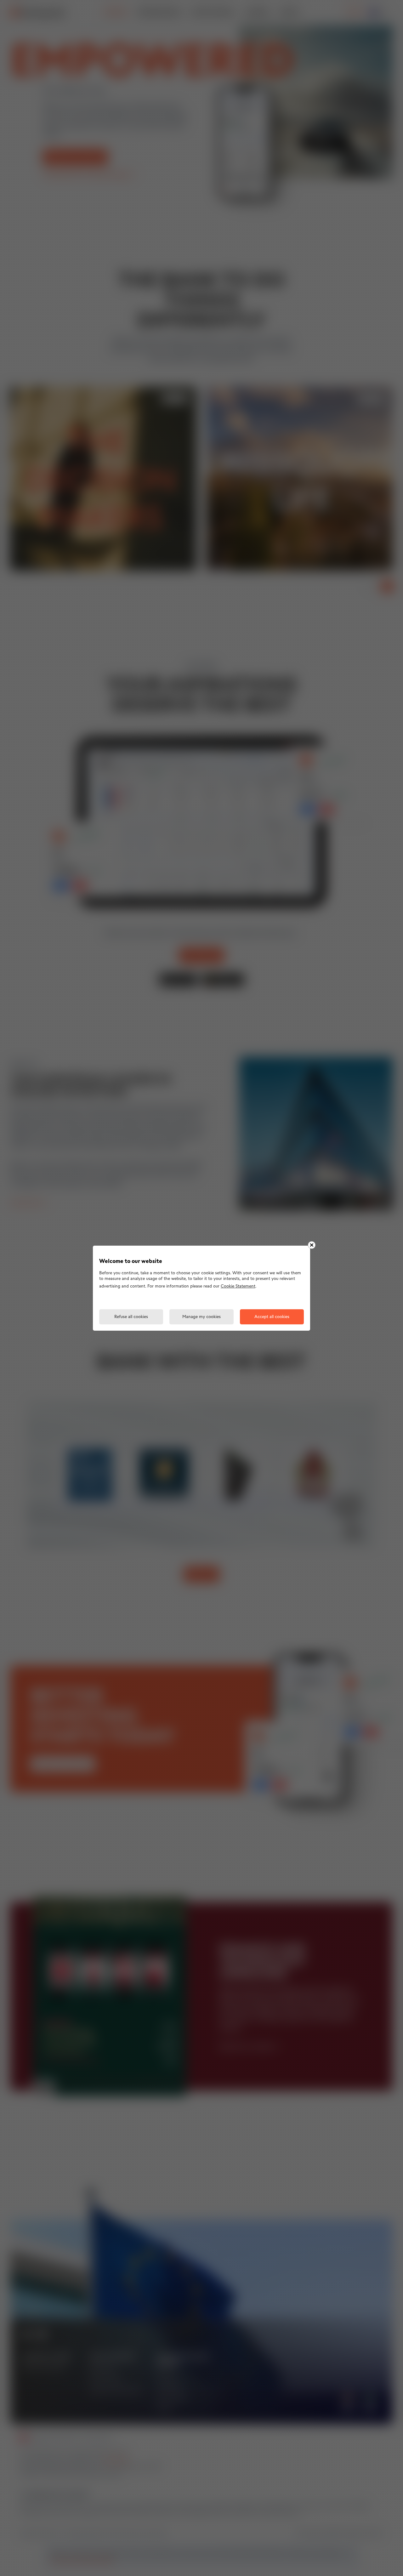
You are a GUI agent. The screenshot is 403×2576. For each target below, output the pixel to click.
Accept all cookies (272, 1317)
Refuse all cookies (131, 1317)
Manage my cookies (201, 1317)
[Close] (312, 1245)
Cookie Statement (238, 1286)
